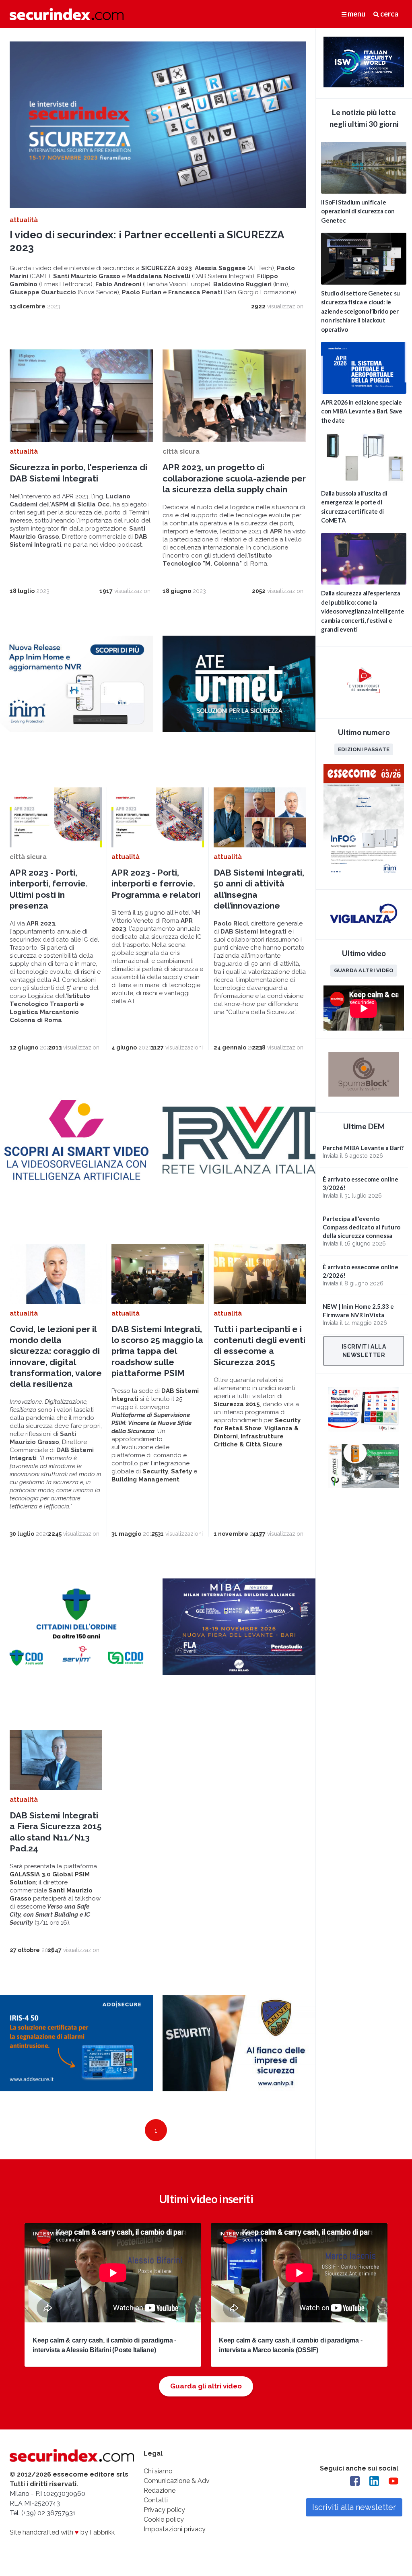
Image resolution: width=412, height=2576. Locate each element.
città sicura (181, 451)
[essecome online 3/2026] (364, 876)
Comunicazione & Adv (177, 2481)
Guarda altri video (364, 970)
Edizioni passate (364, 749)
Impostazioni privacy (175, 2529)
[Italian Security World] (364, 85)
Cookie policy (164, 2519)
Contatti (156, 2500)
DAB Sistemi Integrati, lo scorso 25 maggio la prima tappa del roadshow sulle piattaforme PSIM (157, 1351)
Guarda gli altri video (206, 2386)
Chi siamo (158, 2471)
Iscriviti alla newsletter (364, 1351)
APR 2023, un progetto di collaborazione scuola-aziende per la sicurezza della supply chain (234, 478)
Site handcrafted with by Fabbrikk (62, 2532)
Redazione (160, 2490)
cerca (389, 14)
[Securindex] (67, 14)
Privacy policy (164, 2510)
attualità (24, 220)
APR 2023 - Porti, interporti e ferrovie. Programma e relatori (156, 884)
